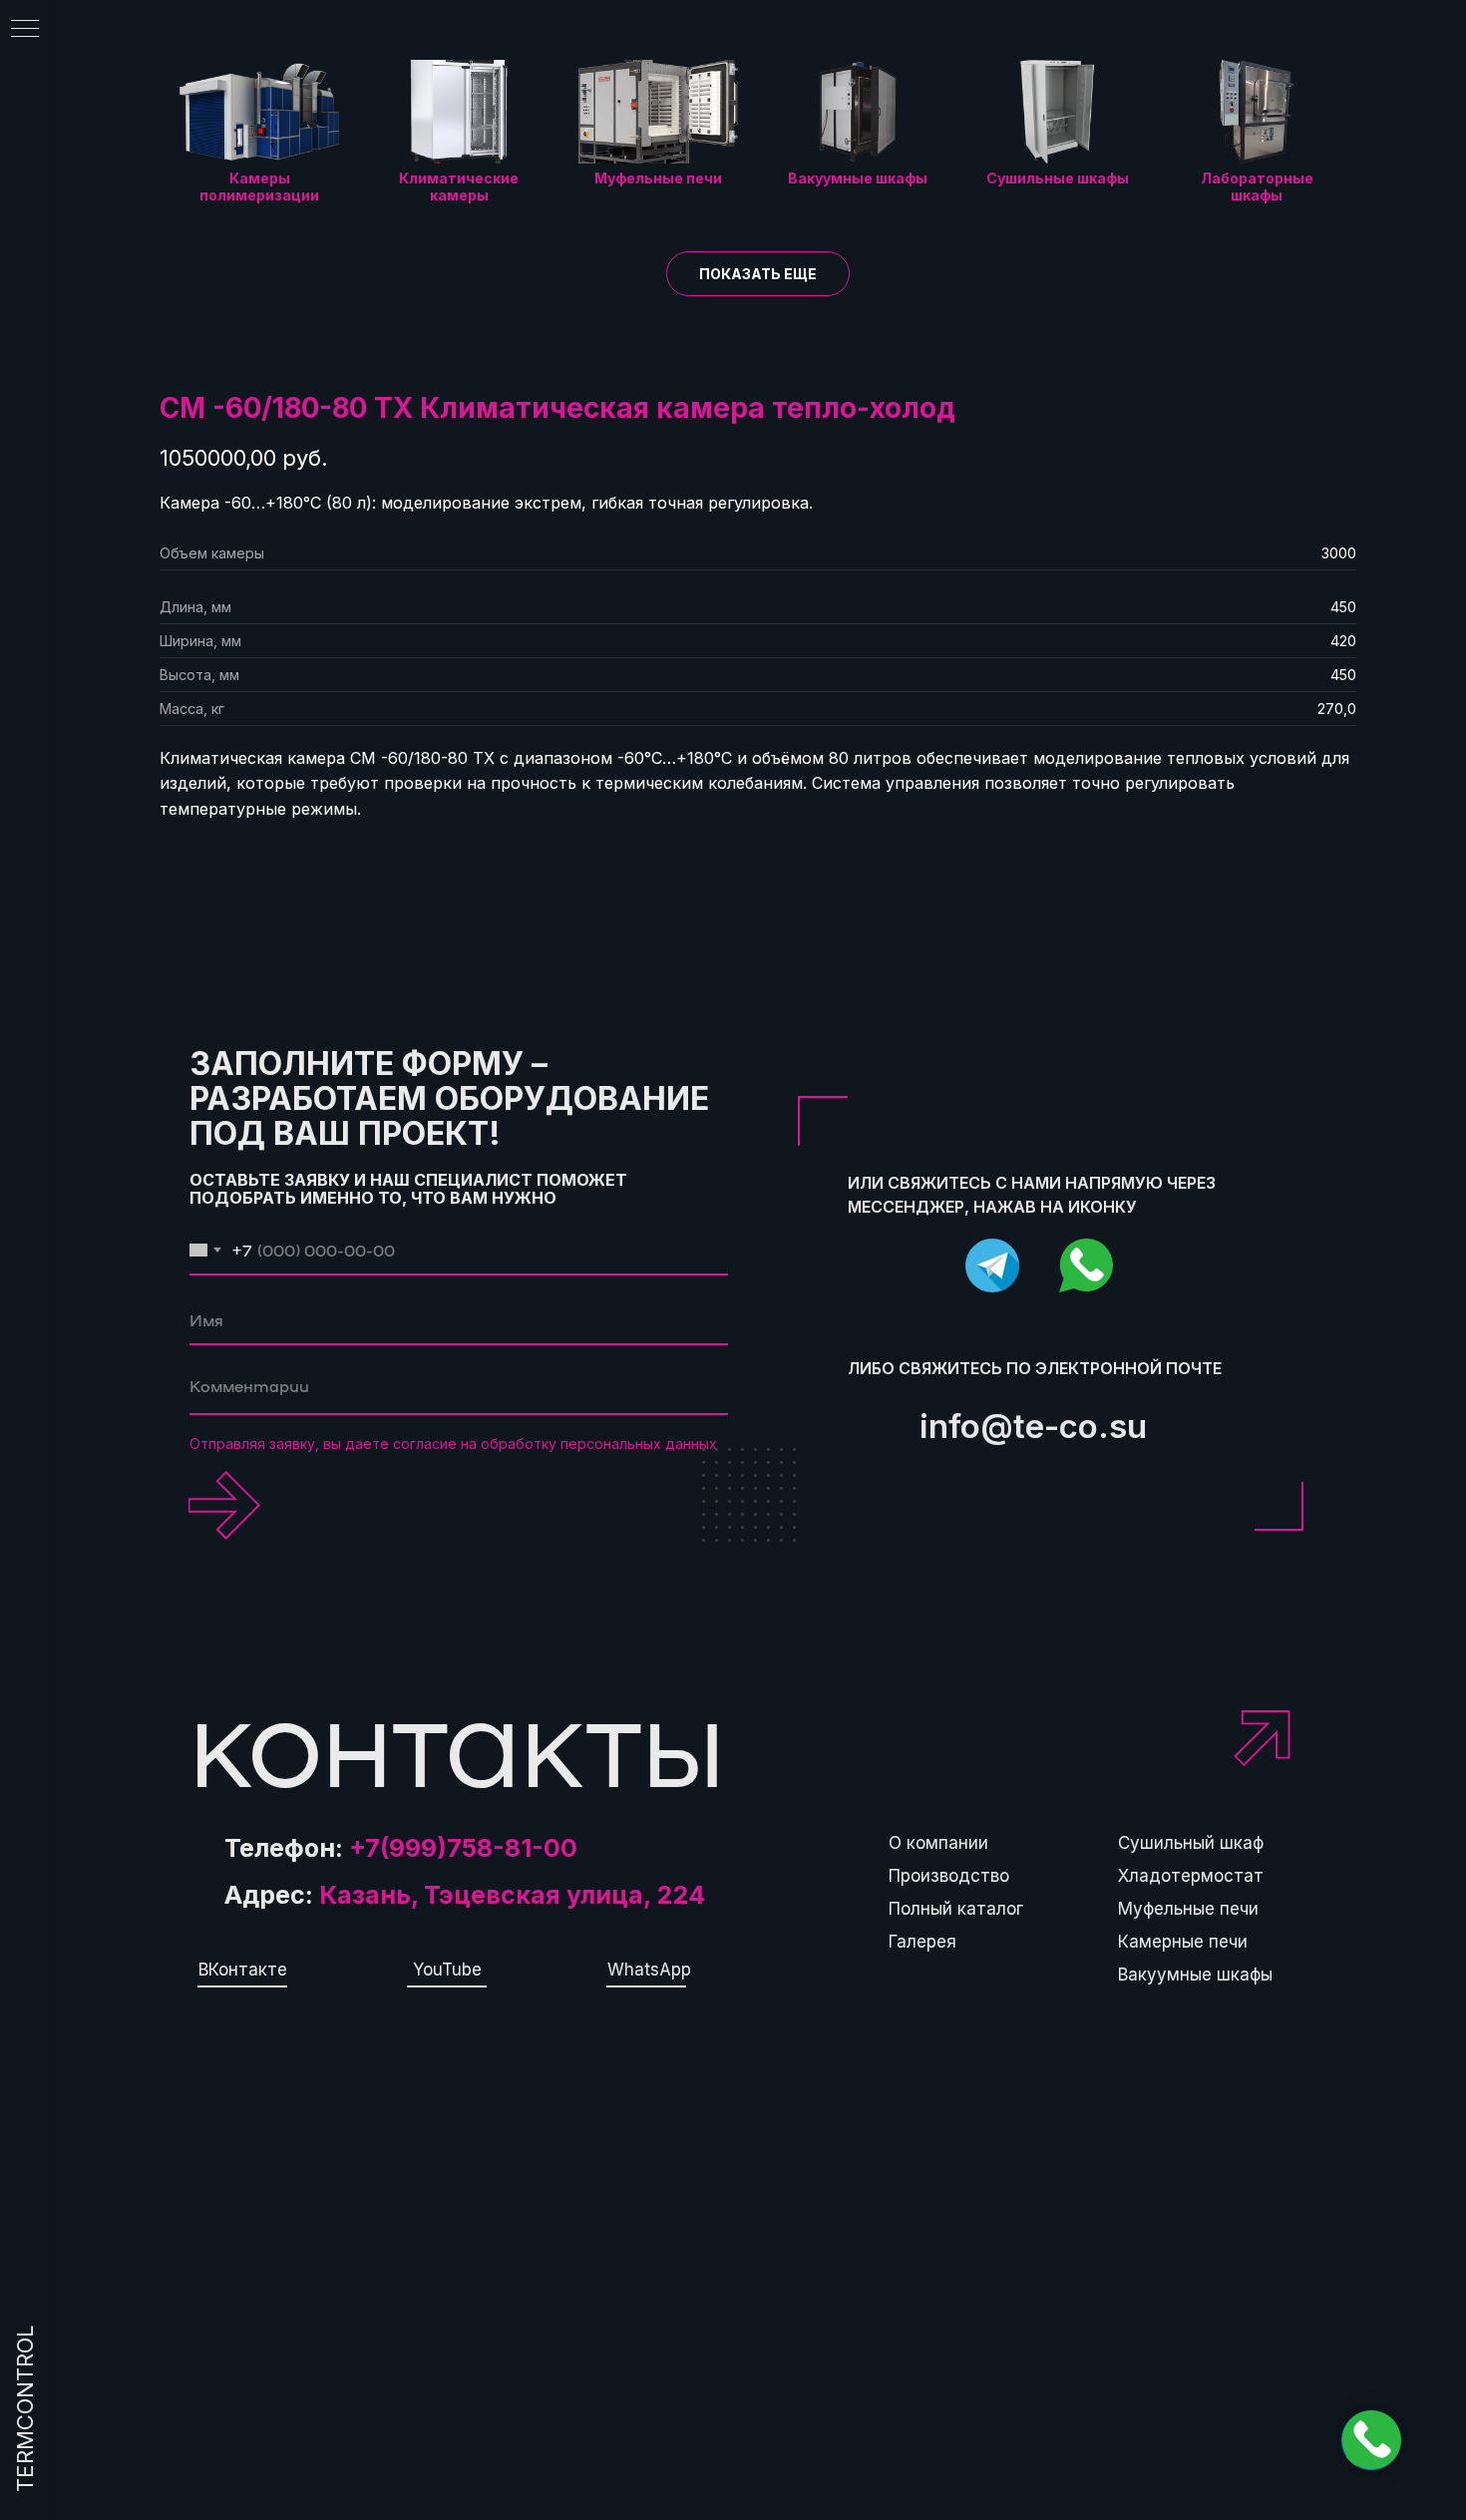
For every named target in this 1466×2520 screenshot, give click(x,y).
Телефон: (401, 1848)
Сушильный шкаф (1191, 1843)
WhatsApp (649, 1970)
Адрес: (465, 1895)
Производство (949, 1876)
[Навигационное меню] (25, 30)
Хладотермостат (1191, 1876)
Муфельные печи (1188, 1909)
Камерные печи (1183, 1942)
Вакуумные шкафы (1195, 1975)
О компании (938, 1843)
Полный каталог (956, 1909)
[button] (758, 274)
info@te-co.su (1033, 1426)
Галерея (922, 1942)
